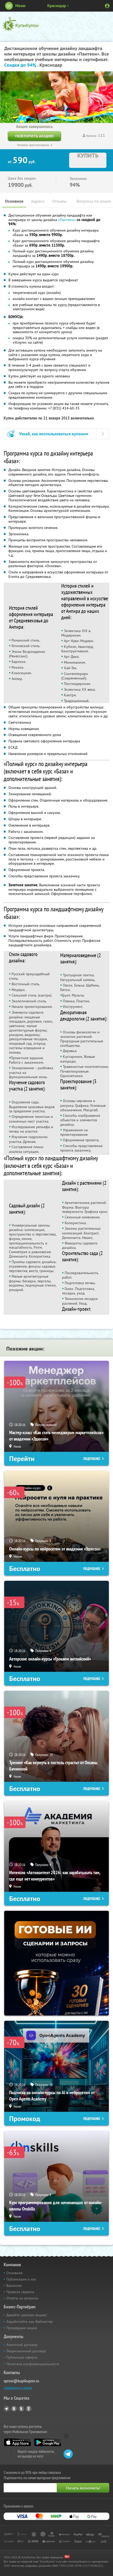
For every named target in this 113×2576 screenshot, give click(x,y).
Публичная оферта (22, 2357)
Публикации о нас (21, 2279)
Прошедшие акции (22, 2328)
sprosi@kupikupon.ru (21, 2381)
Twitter (21, 2409)
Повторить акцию (34, 136)
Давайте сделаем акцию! (27, 2315)
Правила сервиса (20, 2292)
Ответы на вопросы (22, 2298)
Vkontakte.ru (14, 2409)
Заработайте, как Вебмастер (30, 2322)
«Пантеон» (67, 220)
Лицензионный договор (26, 2351)
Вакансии (14, 2285)
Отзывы (59, 201)
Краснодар (57, 6)
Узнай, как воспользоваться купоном (54, 434)
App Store (17, 2442)
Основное (14, 201)
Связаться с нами (18, 2388)
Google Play (48, 2442)
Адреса (38, 201)
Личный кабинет (107, 6)
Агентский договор (22, 2345)
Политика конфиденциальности (33, 2364)
